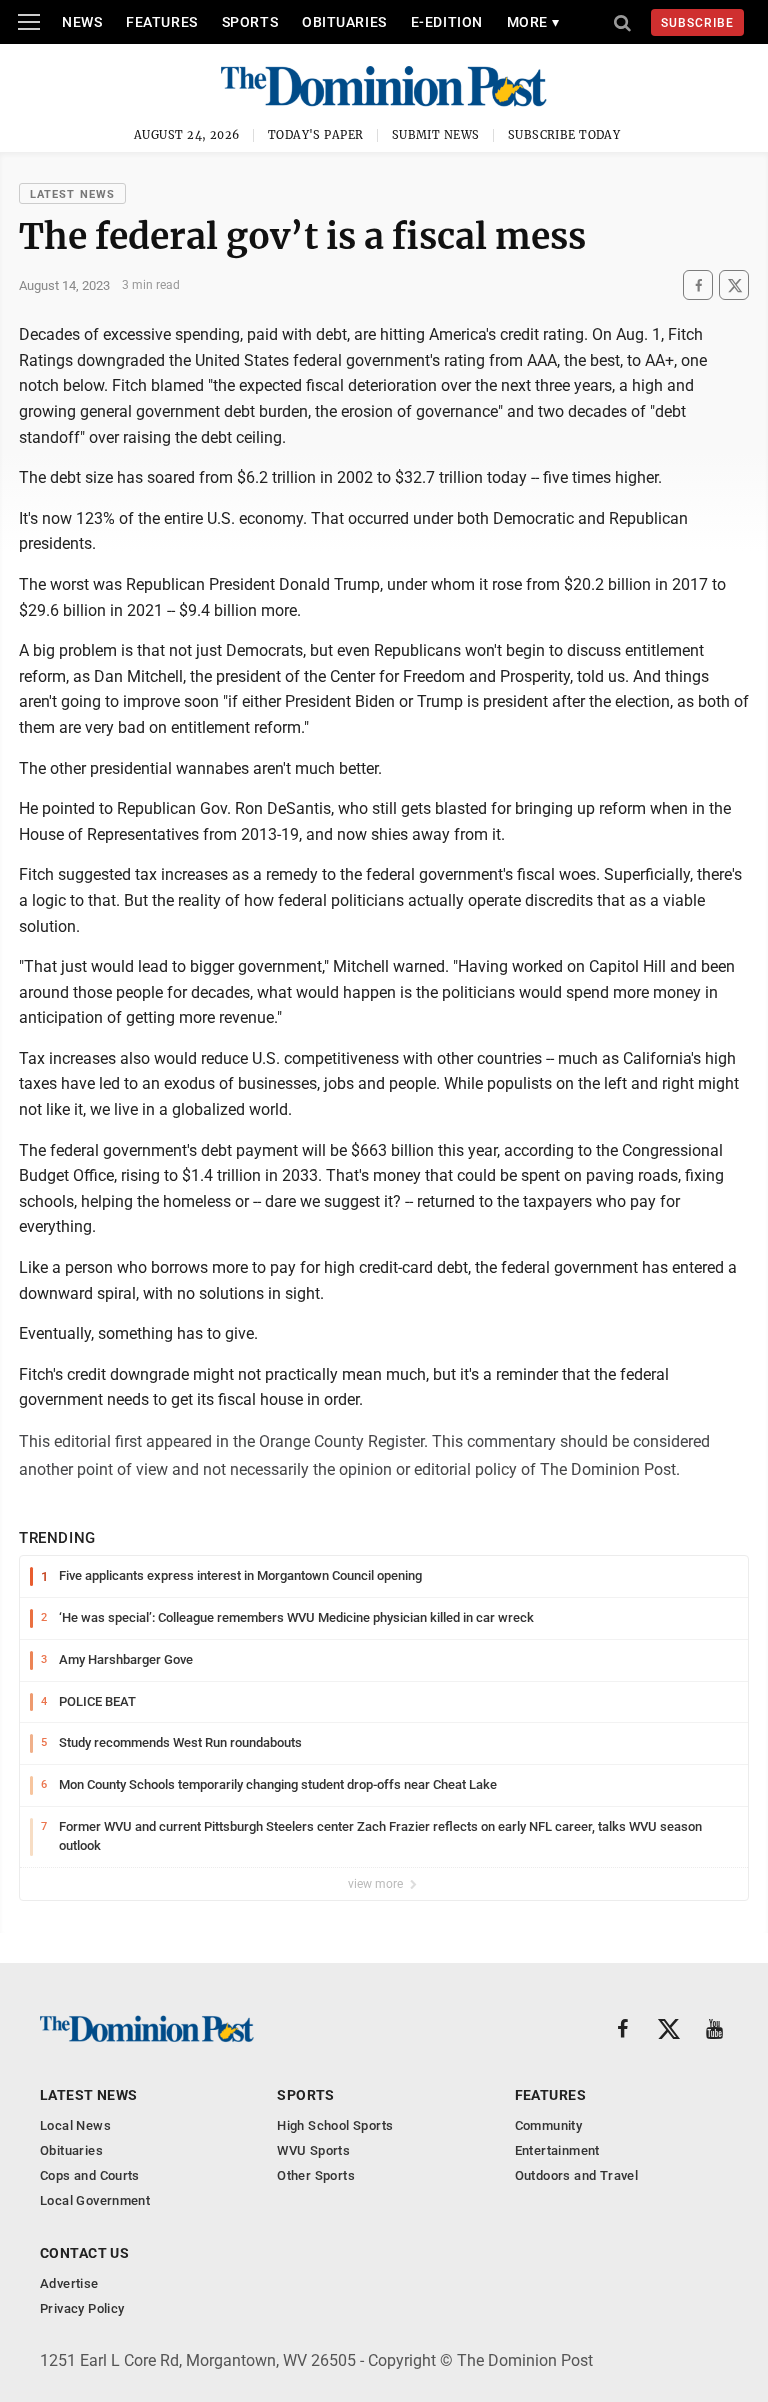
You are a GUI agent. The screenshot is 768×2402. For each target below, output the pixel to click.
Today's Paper (316, 135)
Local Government (95, 2200)
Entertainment (557, 2150)
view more (377, 1884)
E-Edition (447, 22)
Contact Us (84, 2253)
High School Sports (335, 2125)
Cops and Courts (90, 2175)
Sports (250, 22)
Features (161, 22)
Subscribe (697, 23)
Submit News (436, 135)
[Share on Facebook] (698, 285)
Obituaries (344, 22)
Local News (75, 2125)
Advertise (69, 2283)
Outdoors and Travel (576, 2175)
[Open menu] (29, 22)
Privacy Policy (82, 2308)
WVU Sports (313, 2150)
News (82, 22)
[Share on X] (734, 285)
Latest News (72, 194)
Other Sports (316, 2175)
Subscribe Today (564, 135)
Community (549, 2125)
